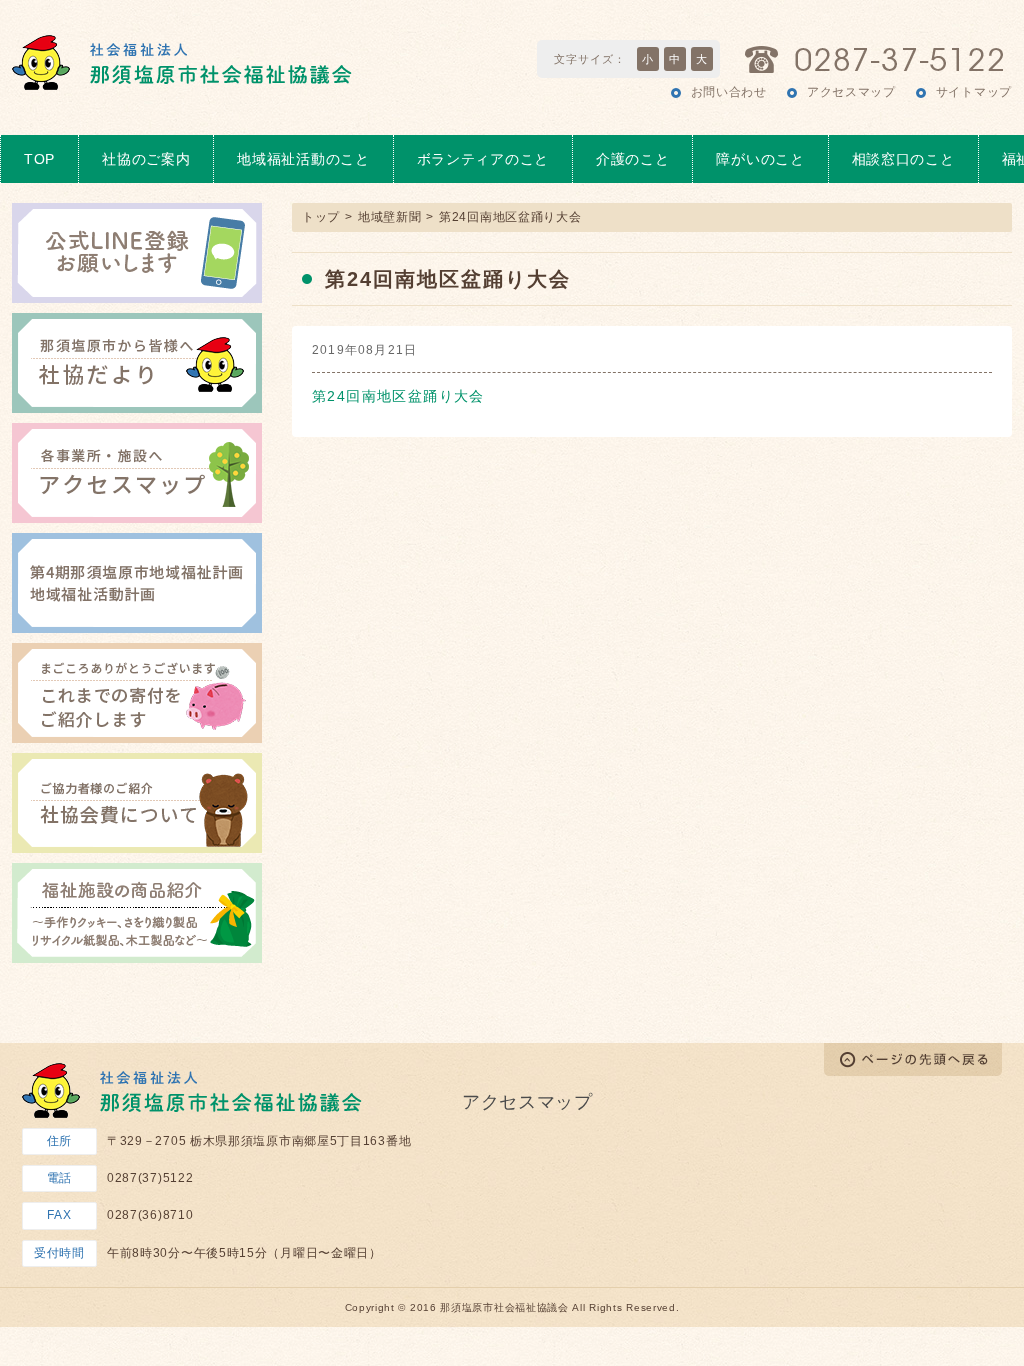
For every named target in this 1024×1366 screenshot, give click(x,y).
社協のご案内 (146, 159)
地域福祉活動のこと (303, 159)
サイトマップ (974, 92)
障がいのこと (760, 159)
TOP (39, 159)
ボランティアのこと (483, 159)
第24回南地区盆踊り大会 (398, 396)
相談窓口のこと (903, 159)
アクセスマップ (851, 92)
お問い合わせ (729, 92)
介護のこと (633, 159)
